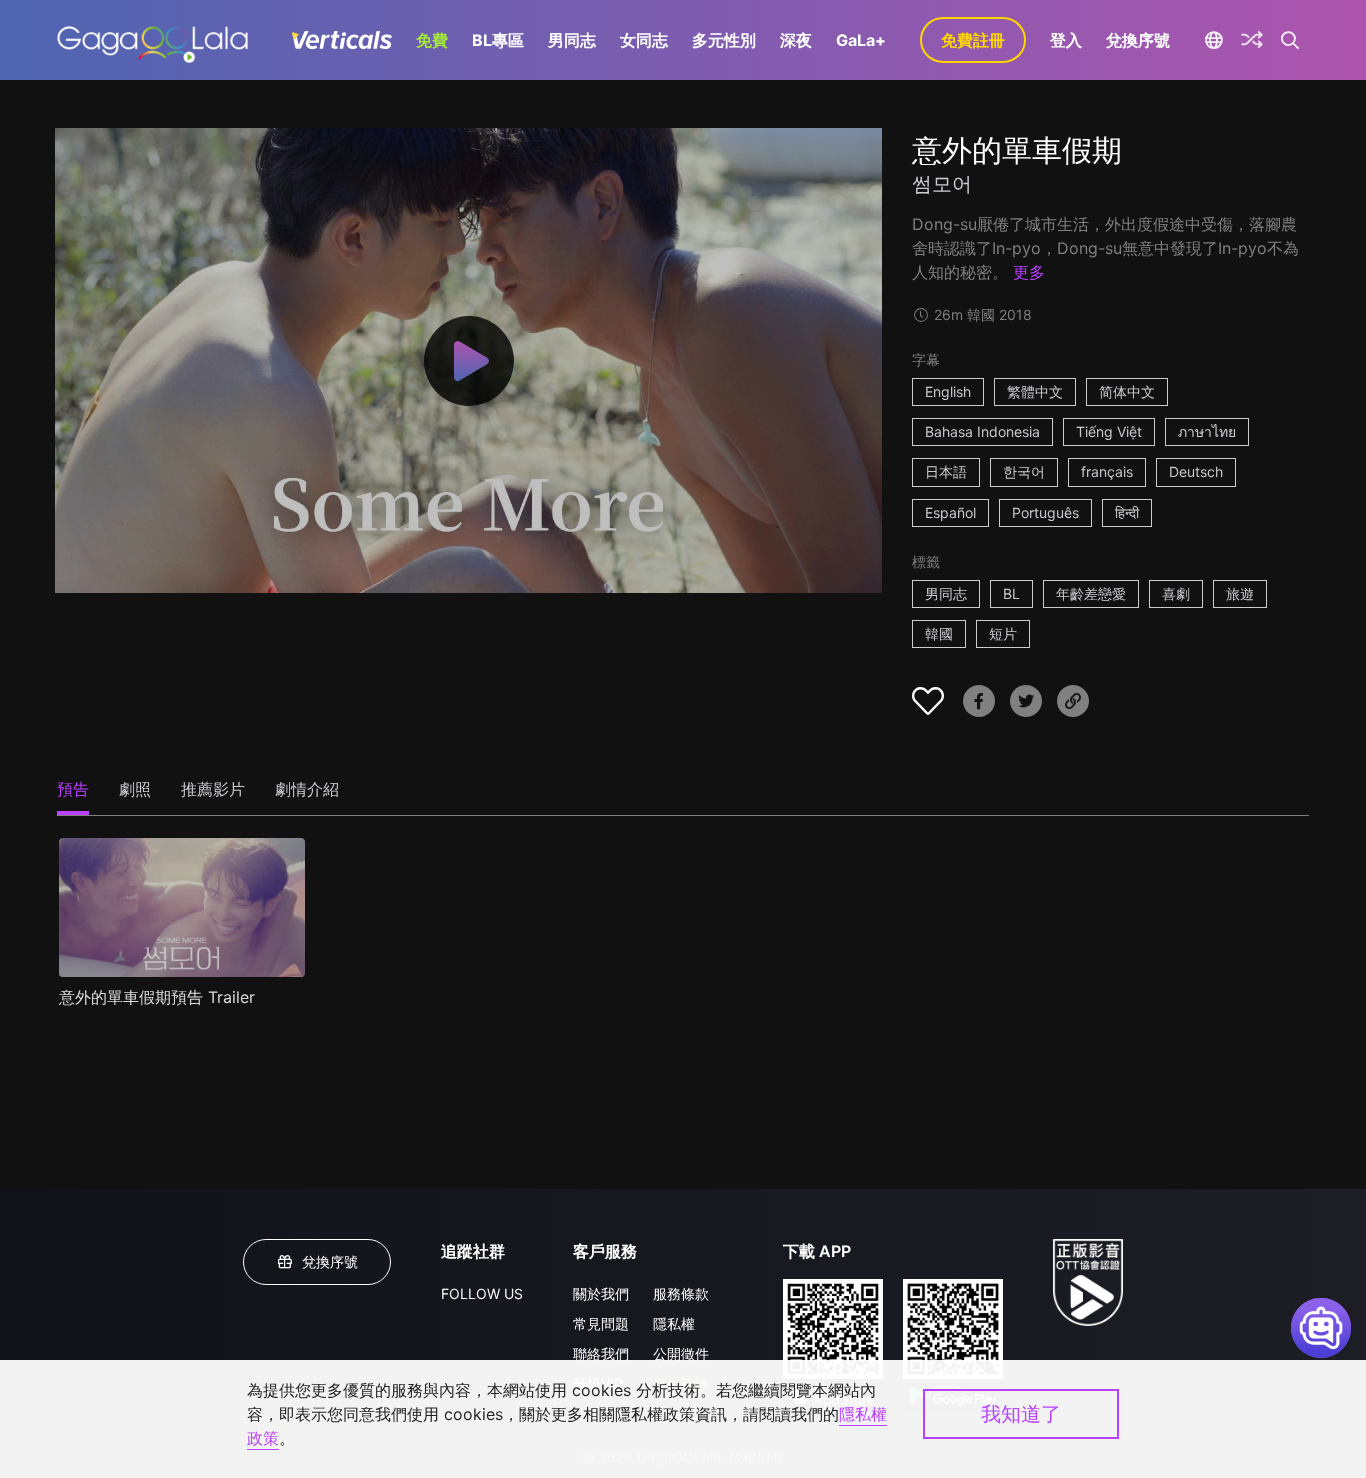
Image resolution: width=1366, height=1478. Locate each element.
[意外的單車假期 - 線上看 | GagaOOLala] (152, 40)
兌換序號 (1138, 40)
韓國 (939, 633)
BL (1011, 593)
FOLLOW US (482, 1293)
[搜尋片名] (1290, 40)
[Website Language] (1213, 40)
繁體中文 (1035, 391)
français (1107, 471)
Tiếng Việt (1109, 431)
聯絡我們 (601, 1353)
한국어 (1024, 471)
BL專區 (498, 40)
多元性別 (724, 40)
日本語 (946, 471)
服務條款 (681, 1293)
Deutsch (1196, 471)
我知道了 (1021, 1414)
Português (1045, 512)
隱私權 (674, 1323)
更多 (1029, 272)
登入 (1066, 40)
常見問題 (601, 1323)
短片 (1003, 633)
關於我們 (601, 1293)
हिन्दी (1127, 512)
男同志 (572, 40)
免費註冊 (973, 40)
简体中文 (1127, 391)
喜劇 (1176, 593)
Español (950, 512)
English (948, 391)
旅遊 (1240, 593)
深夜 (796, 40)
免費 (432, 40)
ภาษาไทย (1207, 431)
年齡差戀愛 (1091, 593)
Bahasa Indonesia (982, 431)
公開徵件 (681, 1353)
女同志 (644, 40)
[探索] (1252, 40)
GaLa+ (861, 40)
